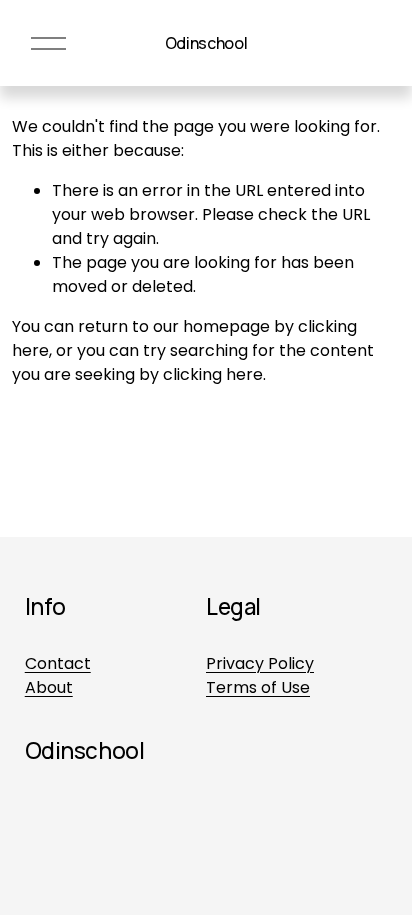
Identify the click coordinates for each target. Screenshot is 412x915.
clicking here (213, 374)
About (49, 687)
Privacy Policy (260, 663)
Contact (58, 663)
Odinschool (206, 43)
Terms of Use (258, 687)
